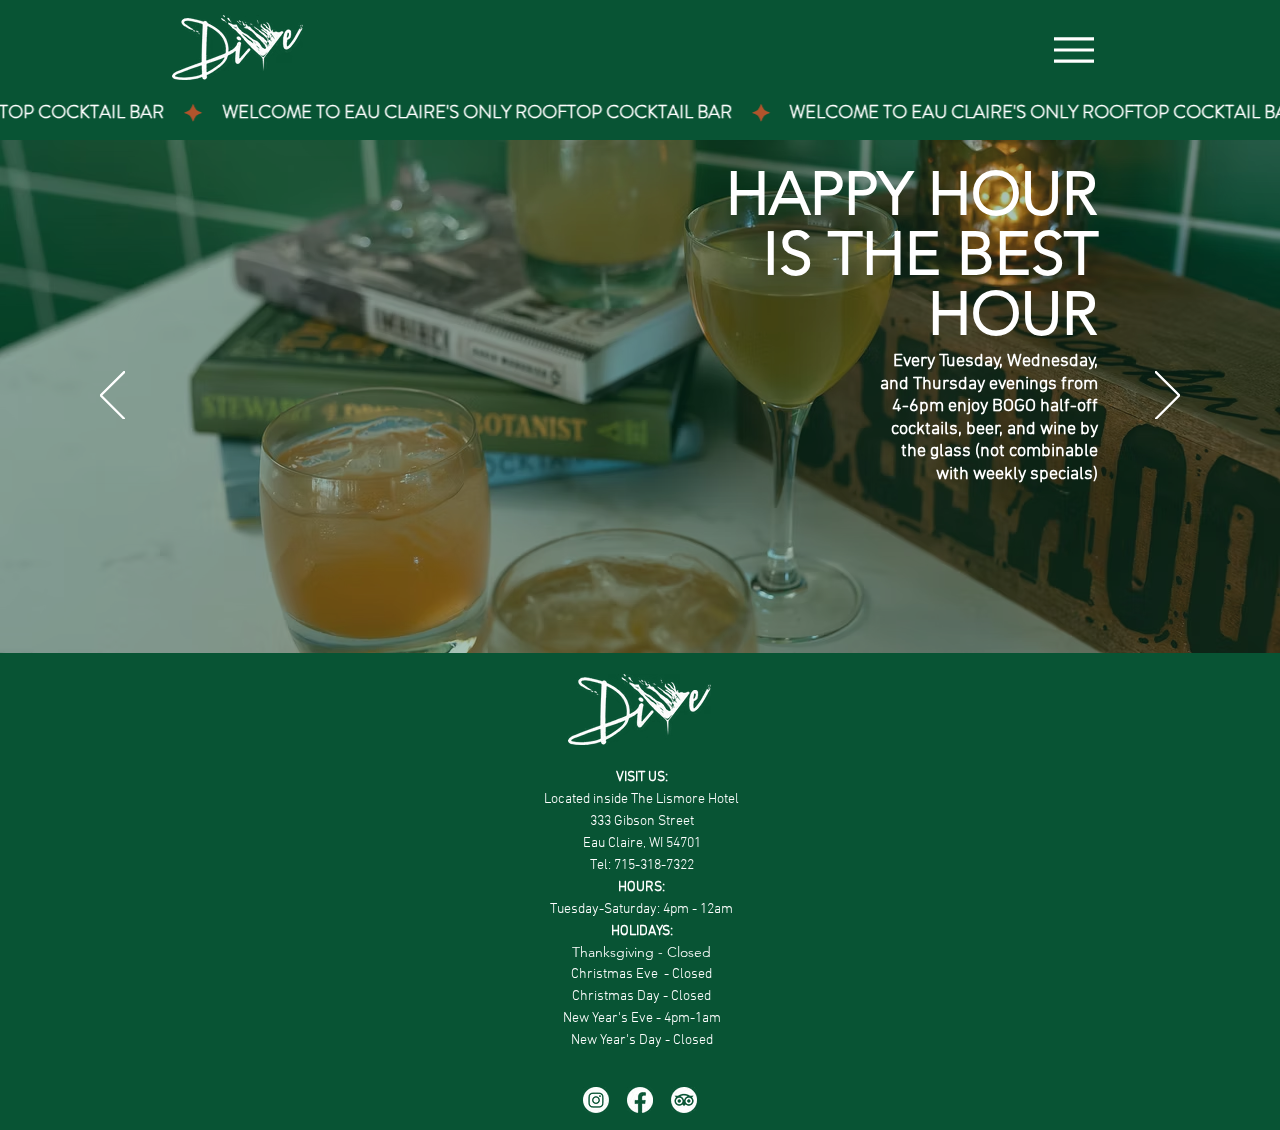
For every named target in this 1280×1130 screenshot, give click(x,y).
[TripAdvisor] (684, 1100)
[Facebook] (640, 1100)
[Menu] (1073, 49)
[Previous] (112, 397)
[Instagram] (596, 1100)
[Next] (1167, 397)
